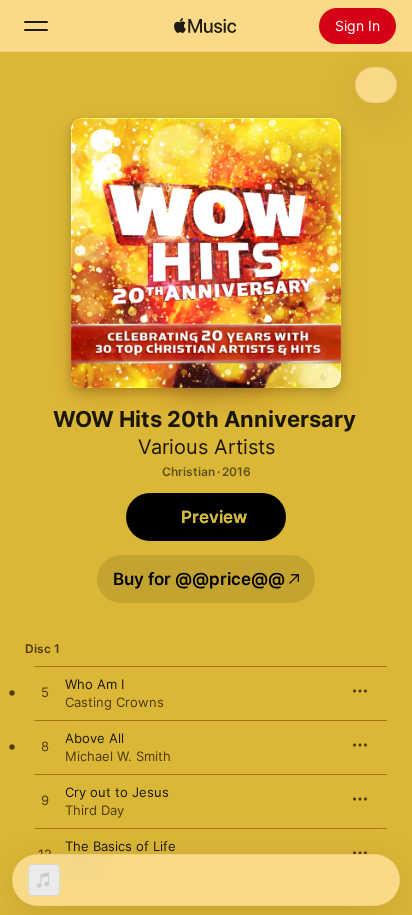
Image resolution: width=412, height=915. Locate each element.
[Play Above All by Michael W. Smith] (45, 747)
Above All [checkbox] (94, 738)
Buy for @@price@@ (199, 579)
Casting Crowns (114, 702)
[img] (205, 26)
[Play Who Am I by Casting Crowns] (45, 693)
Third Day (94, 810)
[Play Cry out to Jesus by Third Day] (45, 801)
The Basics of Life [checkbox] (120, 846)
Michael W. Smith (118, 756)
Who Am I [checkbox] (94, 684)
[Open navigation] (36, 26)
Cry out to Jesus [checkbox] (117, 792)
